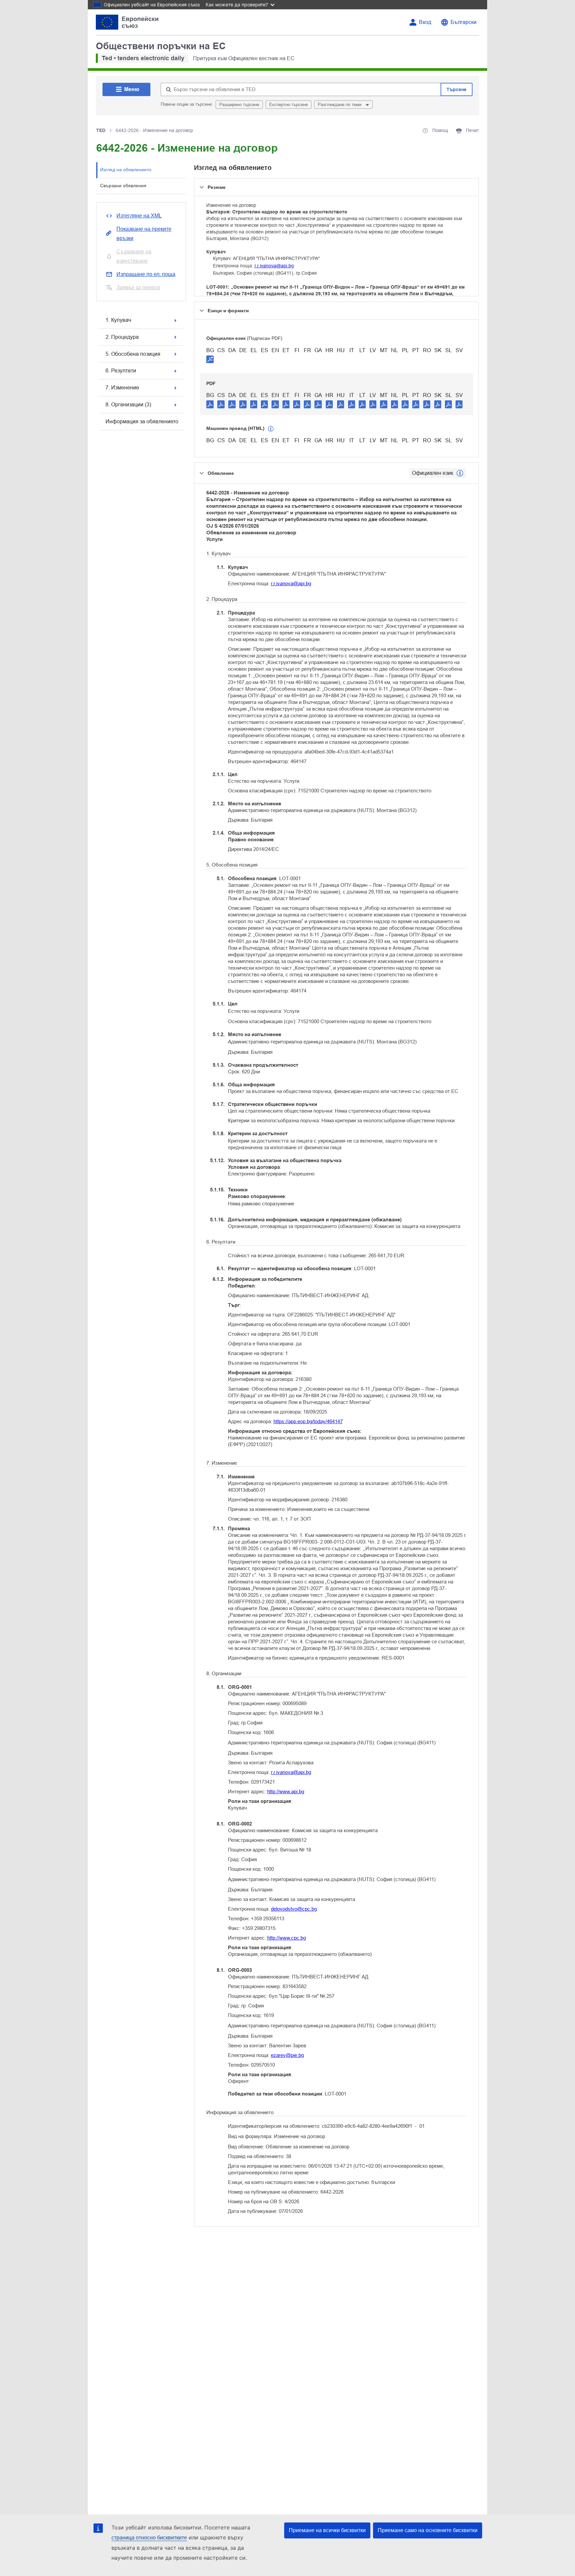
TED (101, 130)
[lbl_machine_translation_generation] (271, 429)
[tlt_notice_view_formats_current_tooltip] (460, 473)
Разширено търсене (239, 105)
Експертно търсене (288, 105)
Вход (425, 22)
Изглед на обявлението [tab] (126, 170)
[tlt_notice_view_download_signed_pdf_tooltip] (210, 359)
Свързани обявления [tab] (123, 186)
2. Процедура (122, 337)
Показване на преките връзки (144, 234)
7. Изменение (122, 388)
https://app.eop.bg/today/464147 (308, 1421)
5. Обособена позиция (133, 354)
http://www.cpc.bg (287, 1938)
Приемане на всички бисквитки (327, 2530)
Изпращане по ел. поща (146, 274)
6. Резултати (121, 371)
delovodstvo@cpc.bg (294, 1909)
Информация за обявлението (142, 421)
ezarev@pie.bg (287, 2055)
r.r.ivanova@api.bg (274, 266)
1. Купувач (118, 320)
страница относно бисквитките (149, 2538)
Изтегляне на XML (139, 216)
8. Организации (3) (128, 405)
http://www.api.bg (286, 1791)
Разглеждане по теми (340, 105)
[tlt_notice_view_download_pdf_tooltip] (210, 404)
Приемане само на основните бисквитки (428, 2530)
